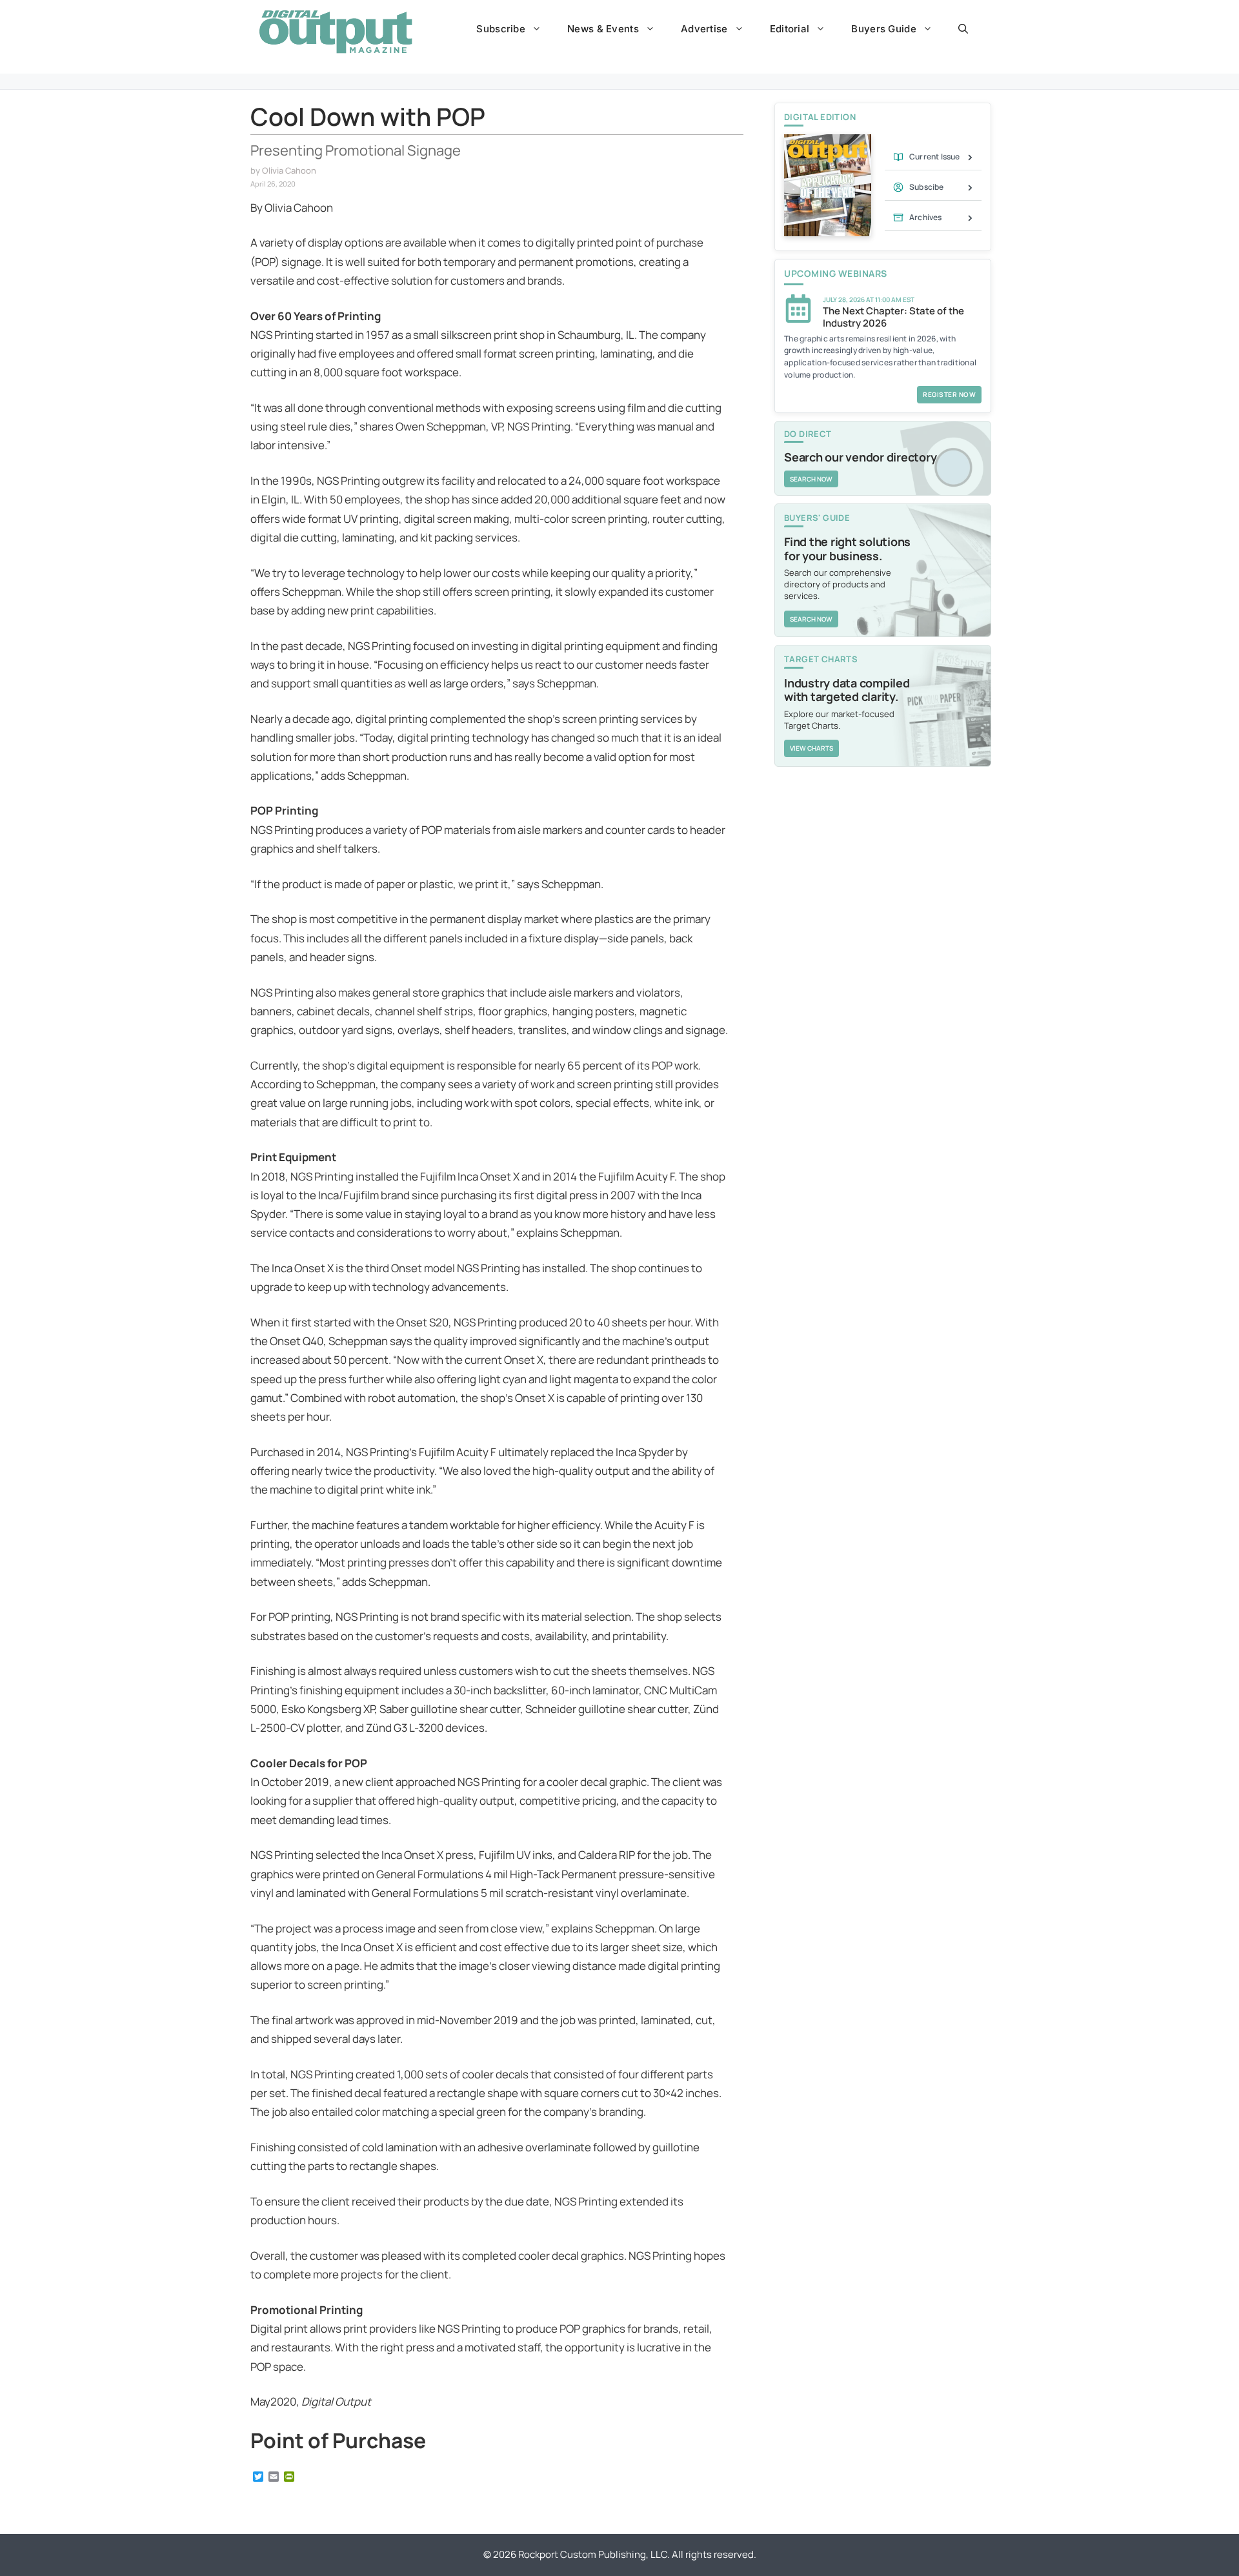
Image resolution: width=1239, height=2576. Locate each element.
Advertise (704, 29)
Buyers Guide (884, 29)
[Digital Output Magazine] (336, 32)
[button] (963, 29)
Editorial (790, 29)
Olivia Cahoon (289, 170)
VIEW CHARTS (811, 748)
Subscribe (501, 29)
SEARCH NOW (811, 479)
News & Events (603, 29)
